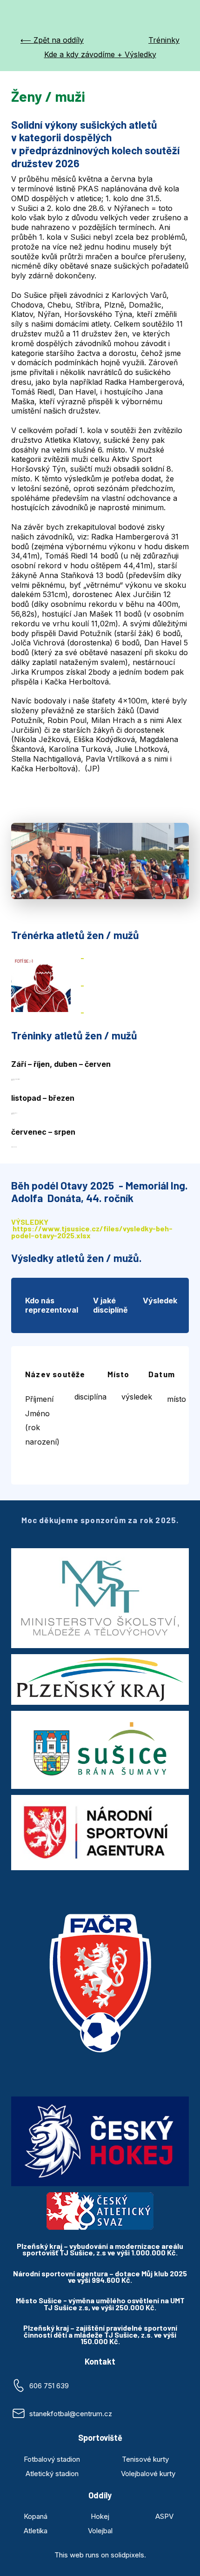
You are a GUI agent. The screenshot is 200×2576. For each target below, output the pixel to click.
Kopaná (36, 2516)
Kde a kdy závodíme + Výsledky (100, 54)
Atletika (36, 2531)
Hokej (100, 2516)
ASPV (164, 2516)
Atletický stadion (52, 2474)
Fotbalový (40, 2459)
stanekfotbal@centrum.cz (71, 2414)
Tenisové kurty (145, 2459)
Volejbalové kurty (148, 2474)
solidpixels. (128, 2555)
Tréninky (164, 40)
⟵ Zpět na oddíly (52, 40)
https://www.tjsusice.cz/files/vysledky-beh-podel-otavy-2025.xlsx (92, 1232)
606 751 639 (49, 2386)
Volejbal (100, 2531)
